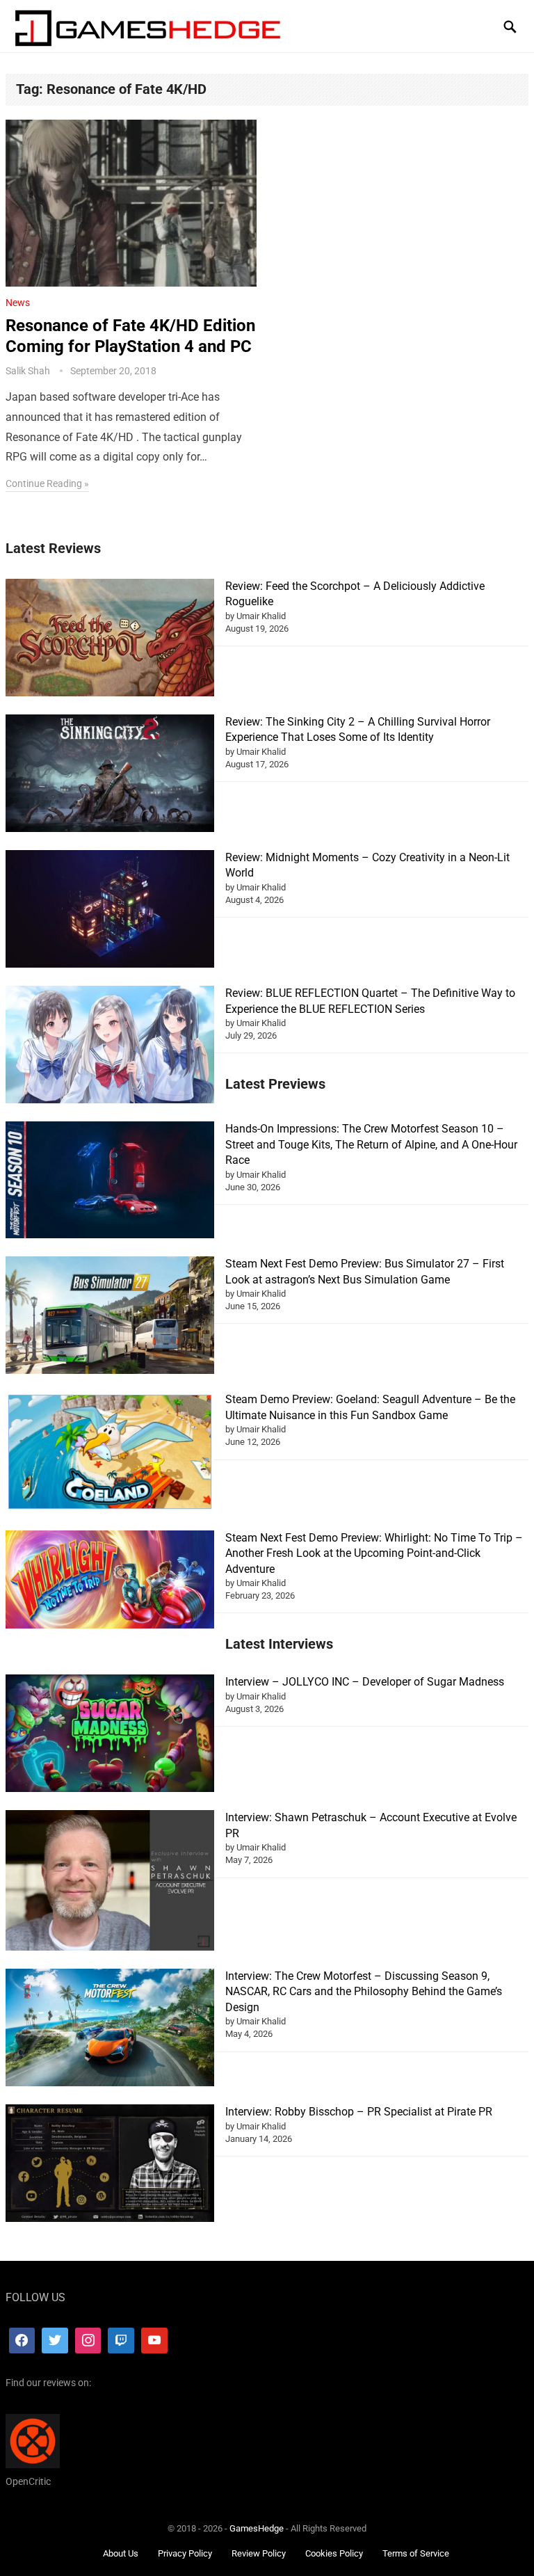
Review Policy (259, 2553)
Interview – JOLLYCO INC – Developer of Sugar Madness (365, 1682)
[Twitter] (55, 2341)
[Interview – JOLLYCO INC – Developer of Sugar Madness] (110, 1735)
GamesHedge (257, 2528)
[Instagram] (88, 2341)
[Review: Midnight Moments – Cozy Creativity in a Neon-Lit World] (110, 911)
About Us (121, 2553)
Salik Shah (28, 371)
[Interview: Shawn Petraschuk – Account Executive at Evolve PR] (110, 1882)
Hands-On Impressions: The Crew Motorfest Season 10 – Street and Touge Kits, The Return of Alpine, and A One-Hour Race (371, 1144)
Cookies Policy (334, 2553)
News (18, 303)
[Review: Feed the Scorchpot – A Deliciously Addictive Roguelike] (110, 640)
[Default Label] (121, 2341)
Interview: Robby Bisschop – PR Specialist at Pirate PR (359, 2112)
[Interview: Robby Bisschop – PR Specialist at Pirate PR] (110, 2165)
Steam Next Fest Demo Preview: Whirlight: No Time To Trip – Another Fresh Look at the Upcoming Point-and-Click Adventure (374, 1553)
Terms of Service (416, 2553)
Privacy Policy (185, 2553)
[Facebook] (22, 2341)
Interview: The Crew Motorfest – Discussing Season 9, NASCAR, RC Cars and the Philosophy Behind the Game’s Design (364, 1992)
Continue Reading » (47, 483)
